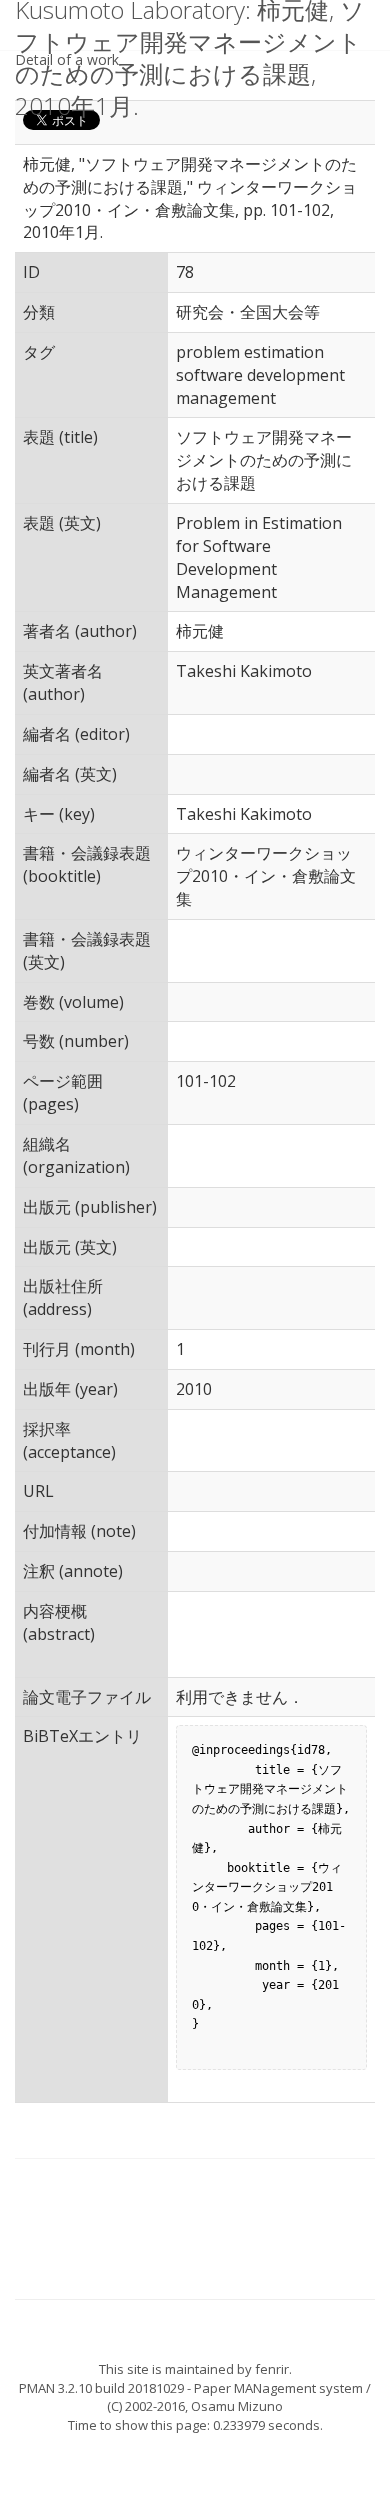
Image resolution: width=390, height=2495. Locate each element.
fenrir (272, 2369)
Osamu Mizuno (237, 2406)
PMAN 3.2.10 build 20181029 (101, 2388)
